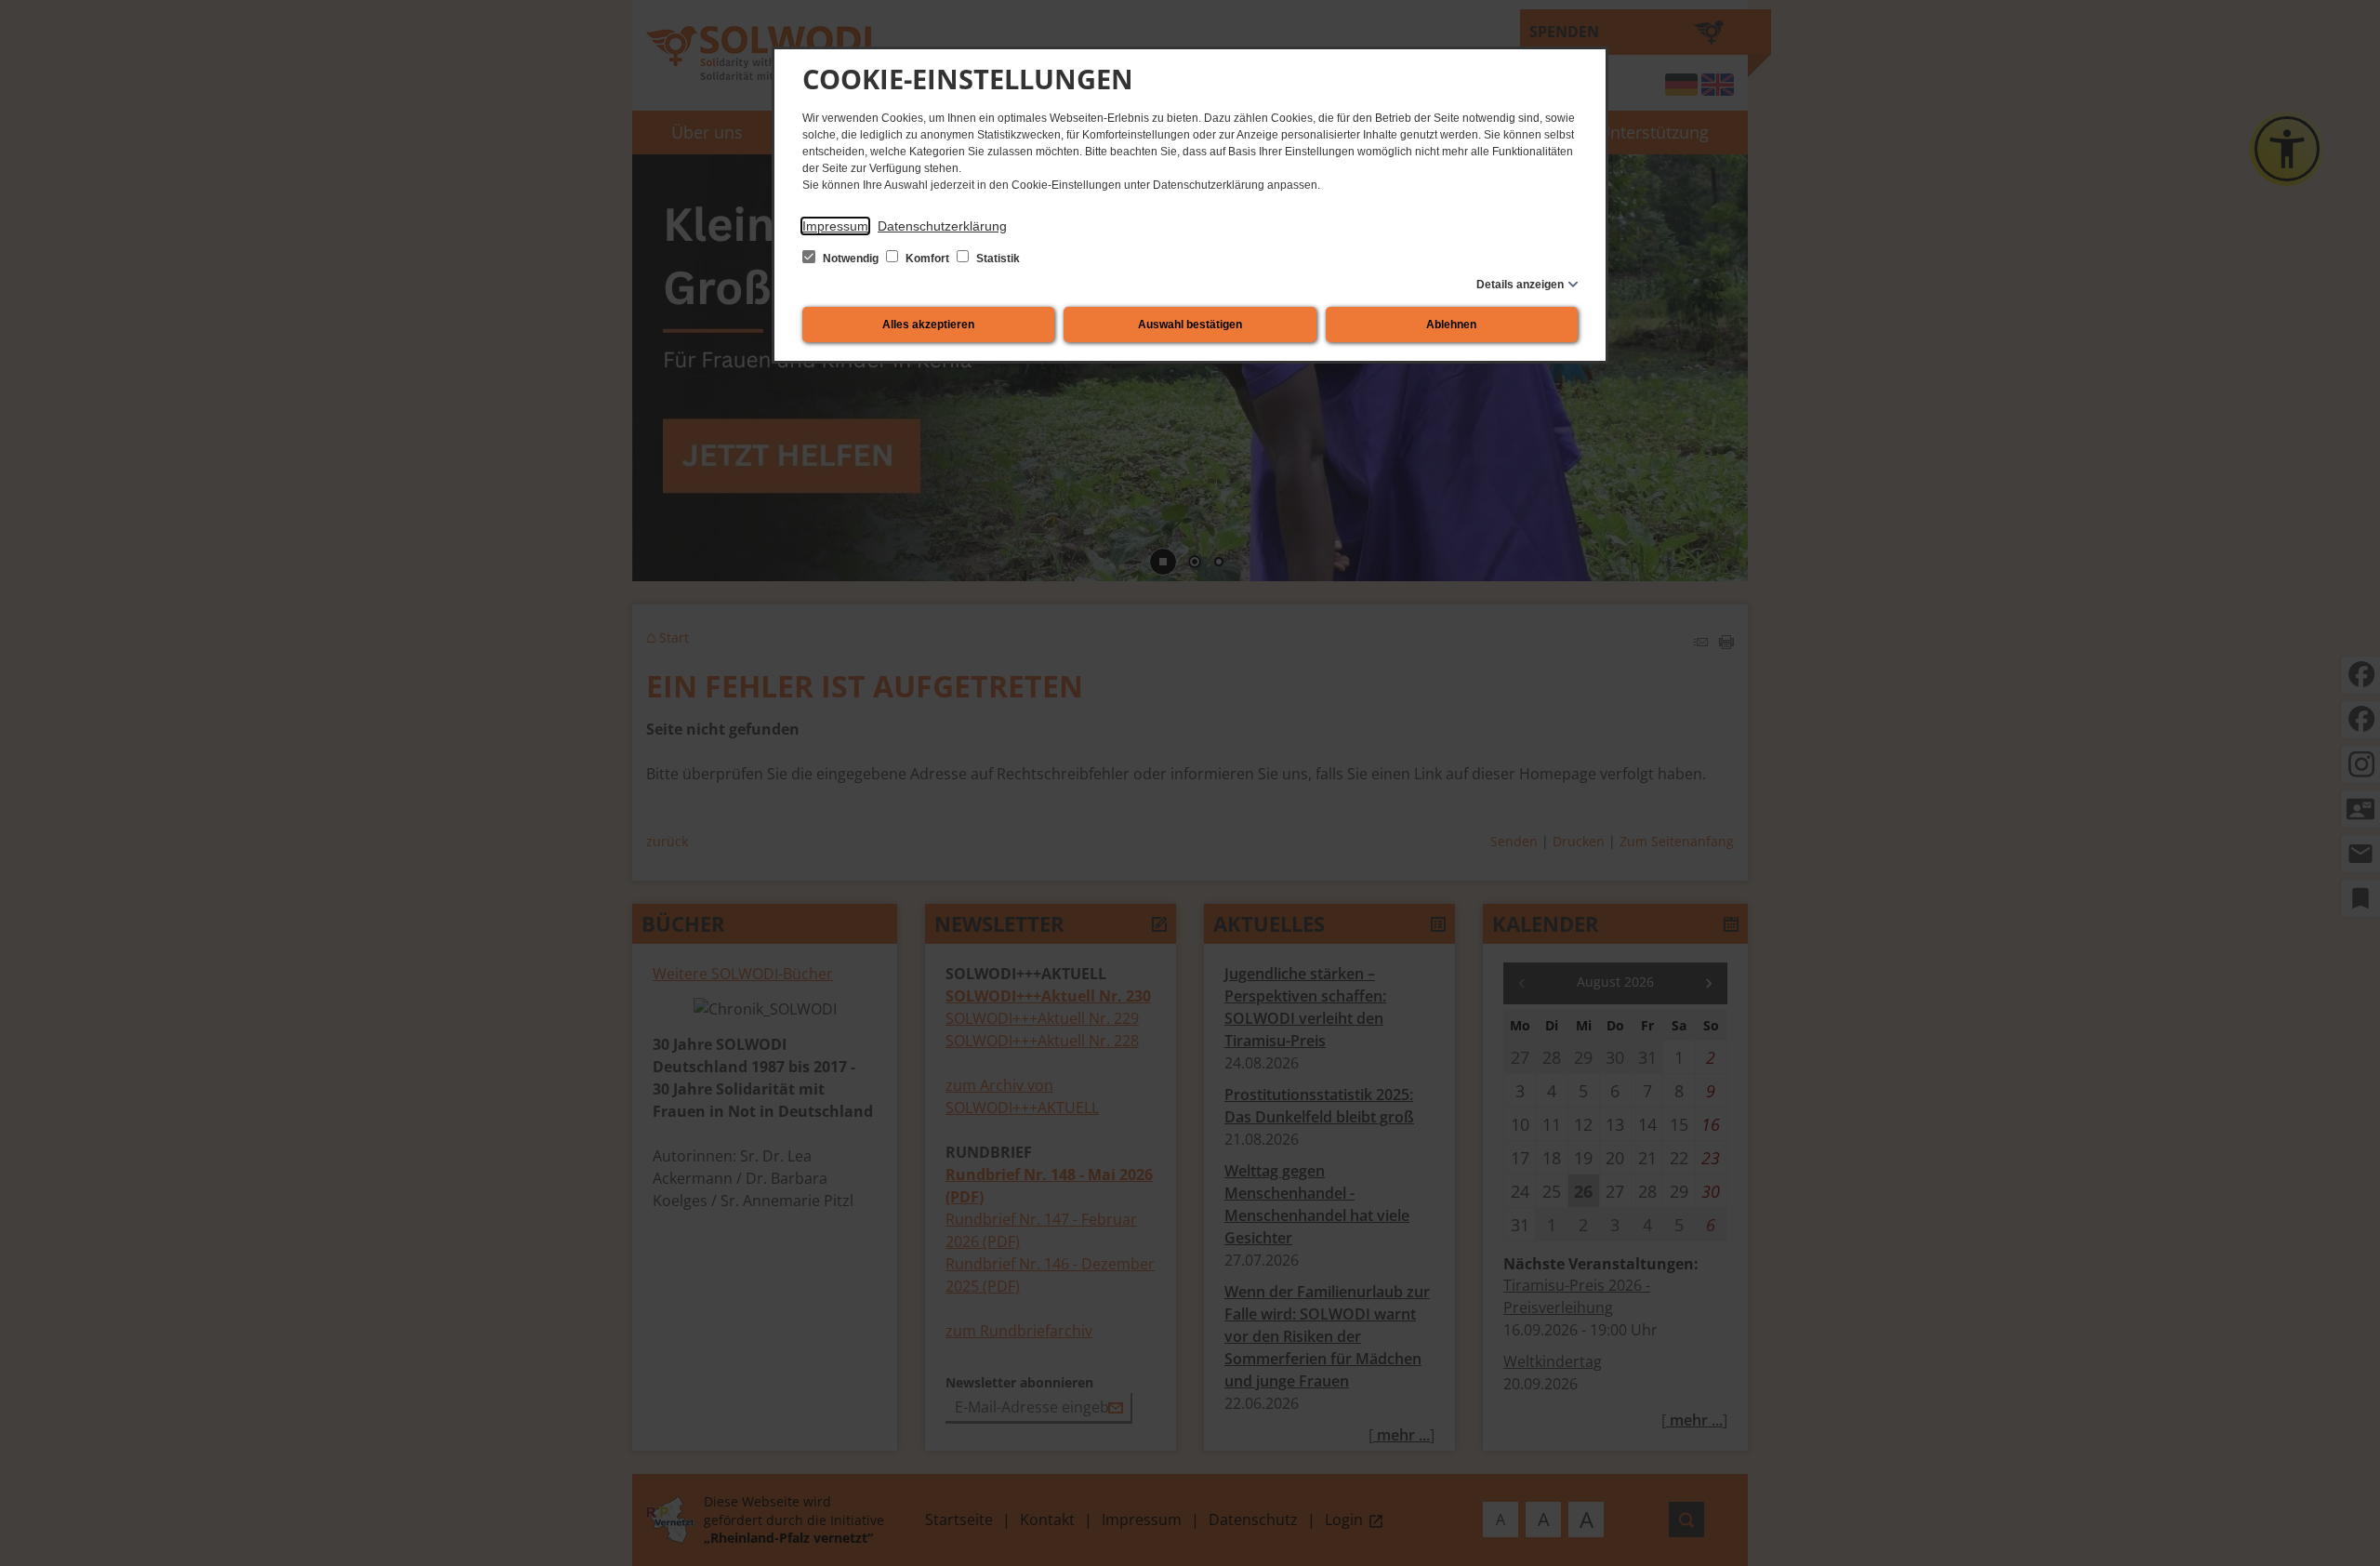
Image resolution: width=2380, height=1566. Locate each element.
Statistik (997, 259)
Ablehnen (1451, 325)
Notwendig (851, 259)
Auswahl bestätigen (1190, 325)
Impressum (835, 226)
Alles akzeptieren (928, 325)
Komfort (927, 259)
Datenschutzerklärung (942, 226)
